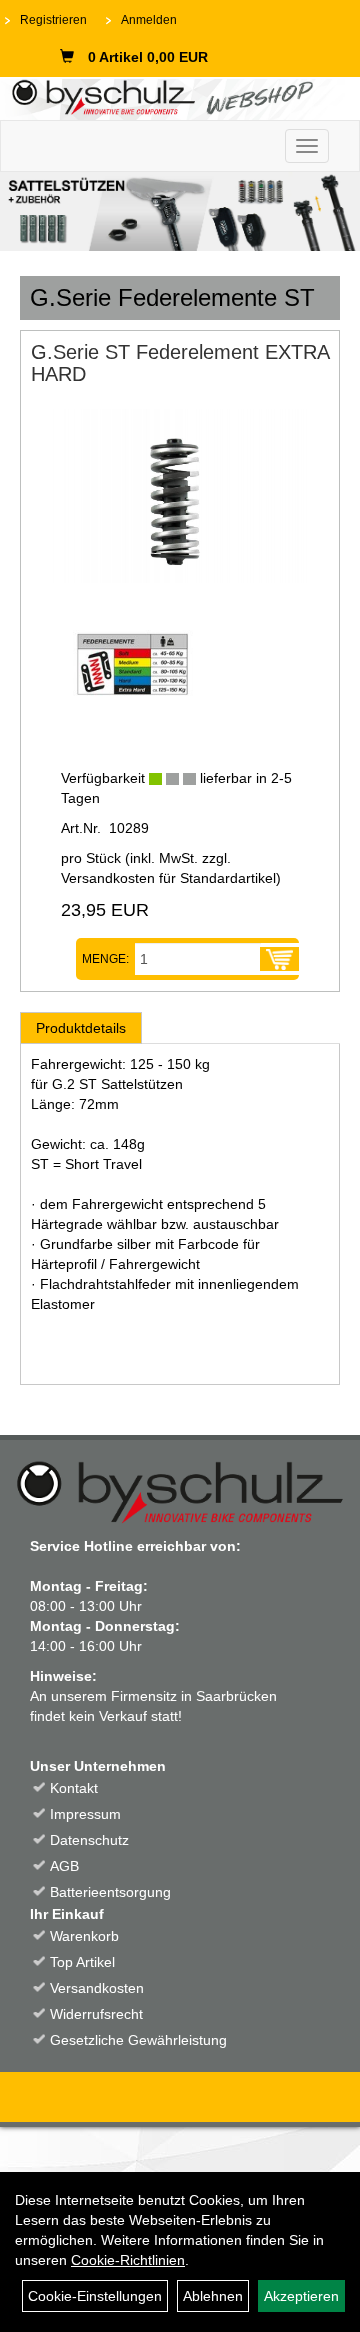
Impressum (85, 1814)
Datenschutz (89, 1840)
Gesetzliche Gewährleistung (138, 2040)
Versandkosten (97, 1988)
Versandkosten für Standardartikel (168, 878)
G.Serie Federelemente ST (172, 297)
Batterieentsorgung (110, 1892)
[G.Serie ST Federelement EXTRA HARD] (180, 496)
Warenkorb (84, 1936)
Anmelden (149, 20)
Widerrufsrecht (96, 2014)
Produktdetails (81, 1028)
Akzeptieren (301, 2296)
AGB (64, 1866)
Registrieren (53, 20)
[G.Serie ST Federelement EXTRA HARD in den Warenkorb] (279, 959)
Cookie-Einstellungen (95, 2296)
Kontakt (74, 1788)
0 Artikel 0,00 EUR (148, 57)
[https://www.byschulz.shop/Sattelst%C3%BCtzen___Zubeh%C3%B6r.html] (180, 211)
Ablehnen (213, 2296)
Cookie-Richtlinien (128, 2260)
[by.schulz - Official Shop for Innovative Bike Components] (172, 96)
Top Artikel (82, 1962)
